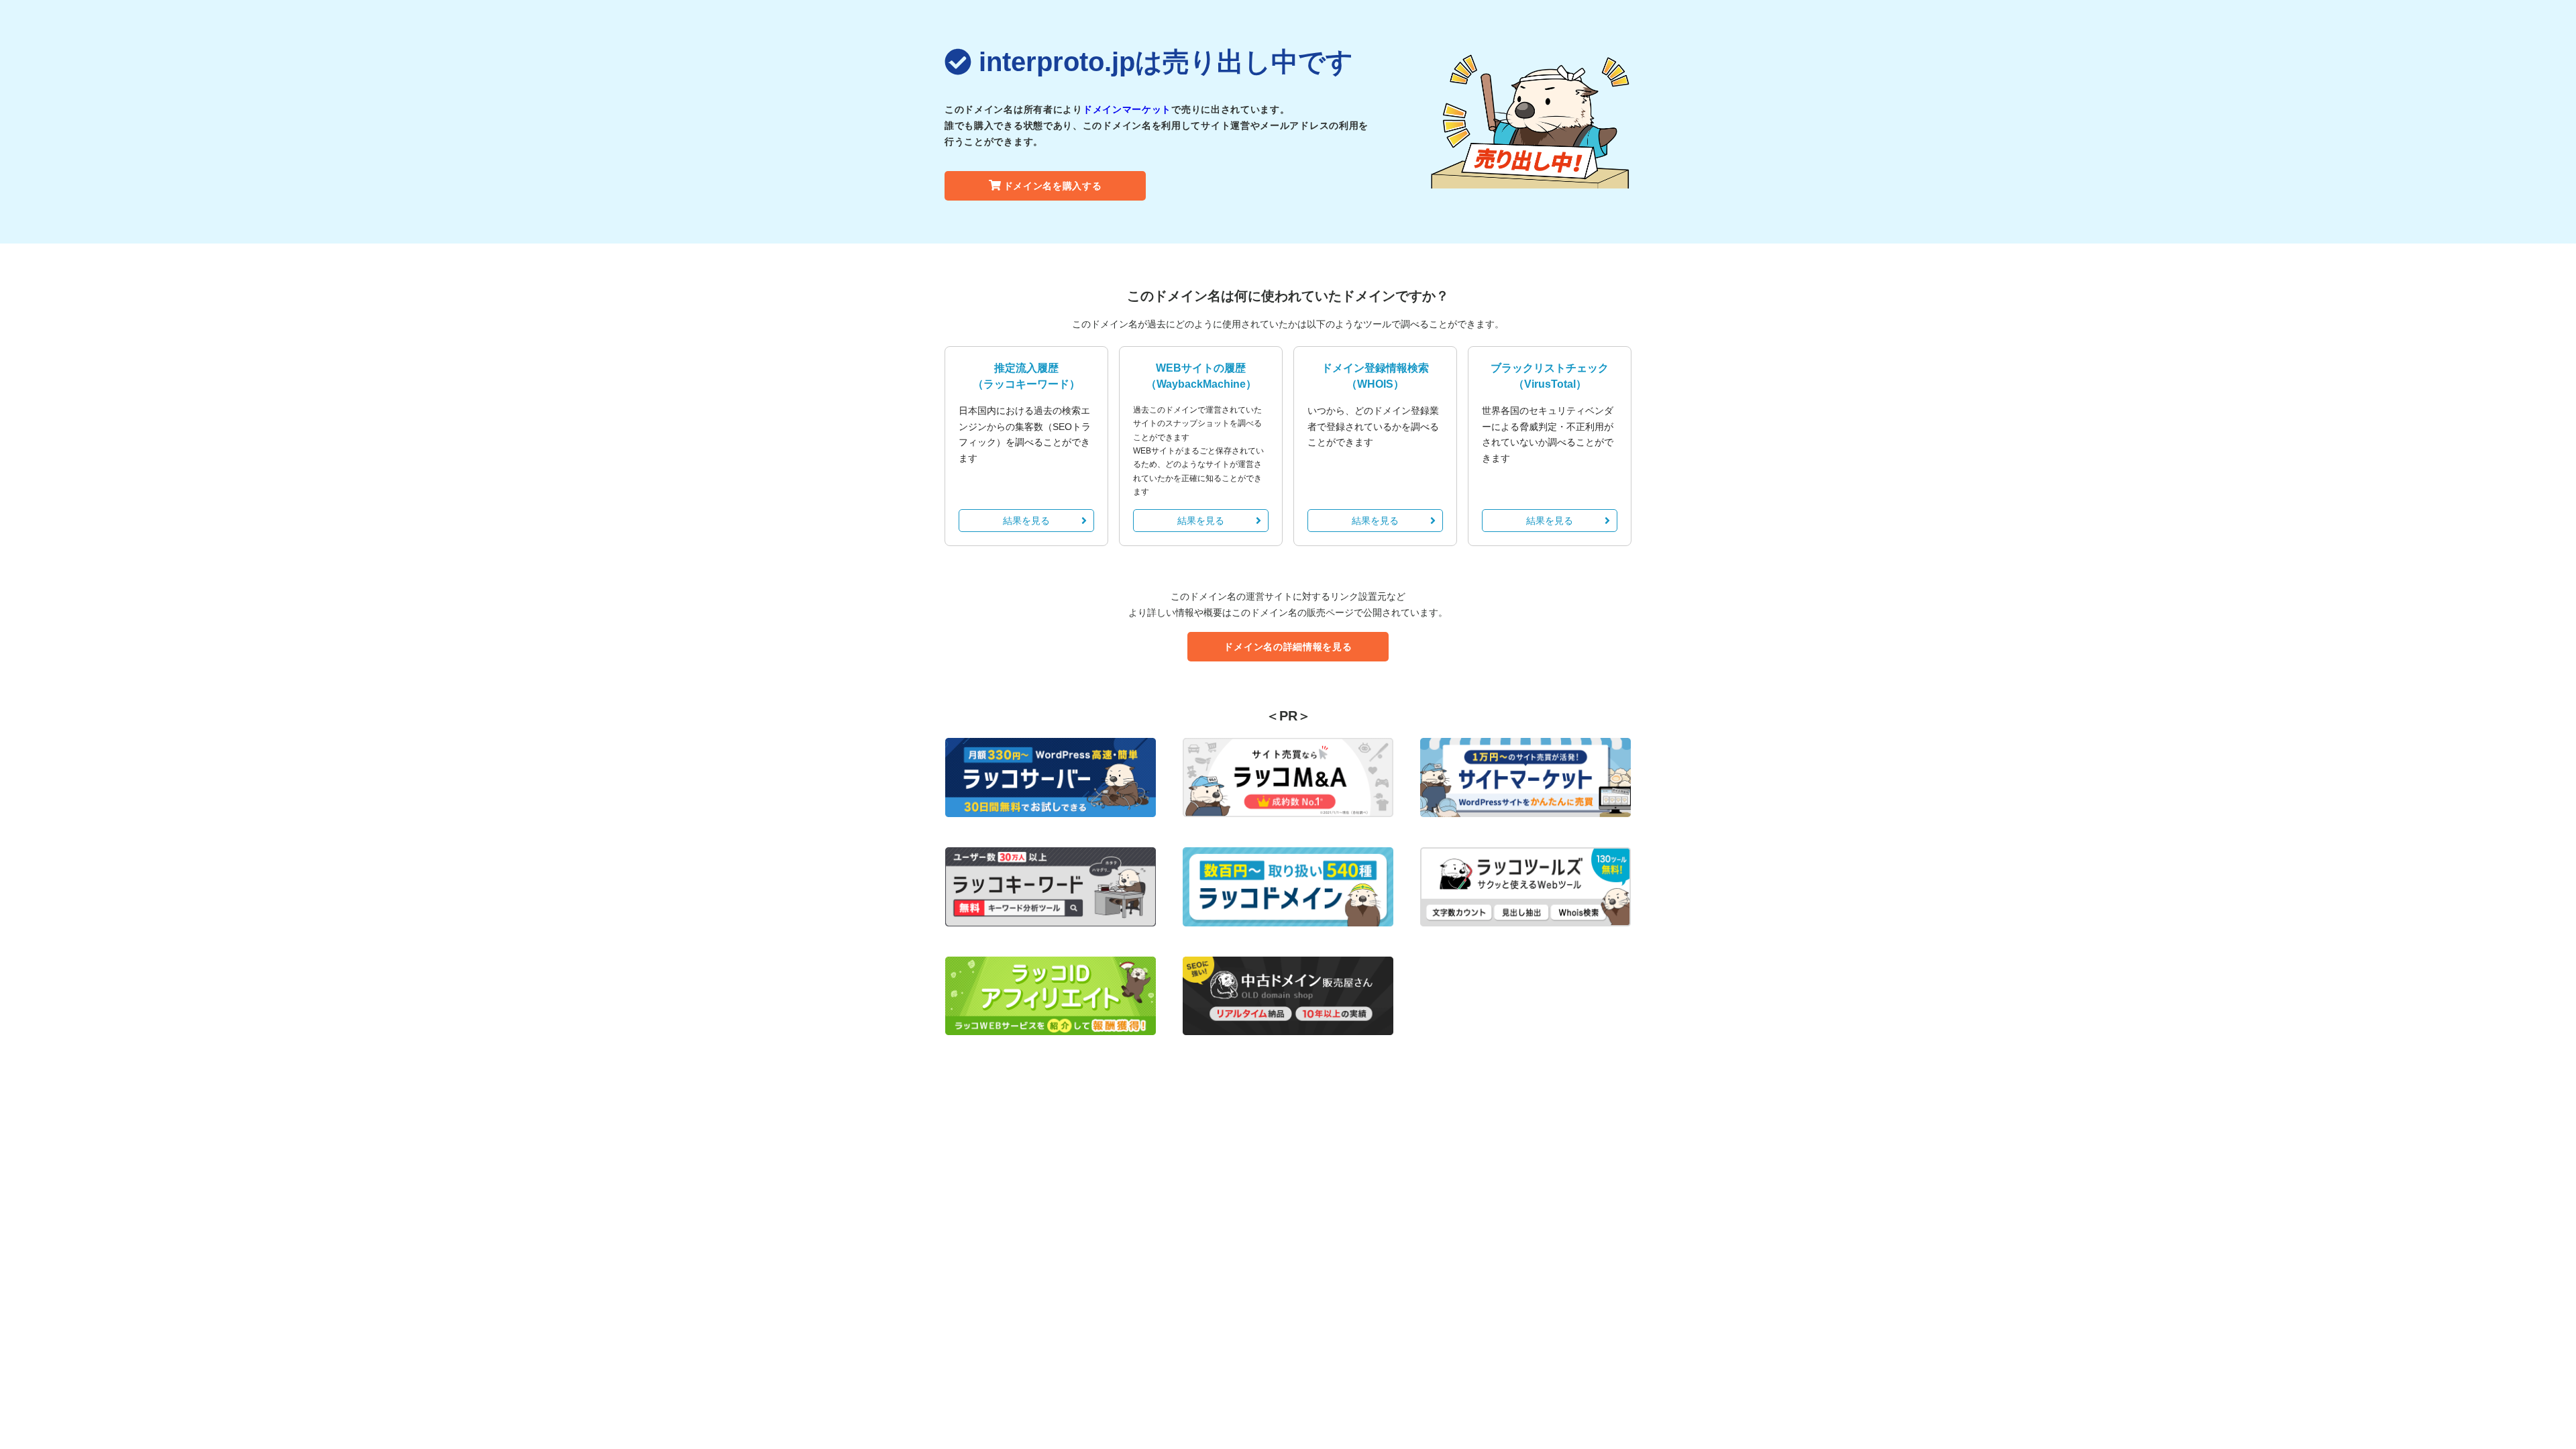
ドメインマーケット (1127, 109)
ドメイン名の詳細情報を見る (1288, 647)
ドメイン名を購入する (1053, 186)
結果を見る (1026, 521)
